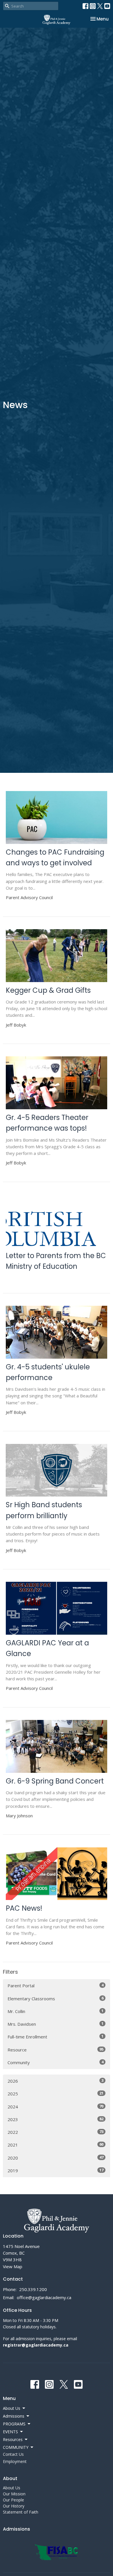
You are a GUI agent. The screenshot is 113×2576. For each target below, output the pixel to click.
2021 (55, 2145)
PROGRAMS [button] (14, 2424)
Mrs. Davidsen (55, 2024)
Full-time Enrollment (55, 2037)
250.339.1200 (33, 2289)
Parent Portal (55, 1985)
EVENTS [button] (10, 2432)
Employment (15, 2461)
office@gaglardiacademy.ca (44, 2297)
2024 (55, 2106)
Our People (13, 2500)
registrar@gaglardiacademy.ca (36, 2345)
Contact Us (13, 2454)
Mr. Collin (55, 2011)
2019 (55, 2170)
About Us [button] (12, 2408)
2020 (55, 2158)
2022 (55, 2132)
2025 (55, 2093)
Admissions (17, 2529)
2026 (55, 2081)
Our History (14, 2506)
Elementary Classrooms (55, 1998)
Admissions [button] (14, 2416)
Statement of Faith (21, 2512)
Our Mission (14, 2494)
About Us (12, 2488)
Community (55, 2062)
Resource (55, 2050)
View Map (13, 2266)
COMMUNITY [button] (16, 2447)
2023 (55, 2119)
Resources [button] (13, 2439)
